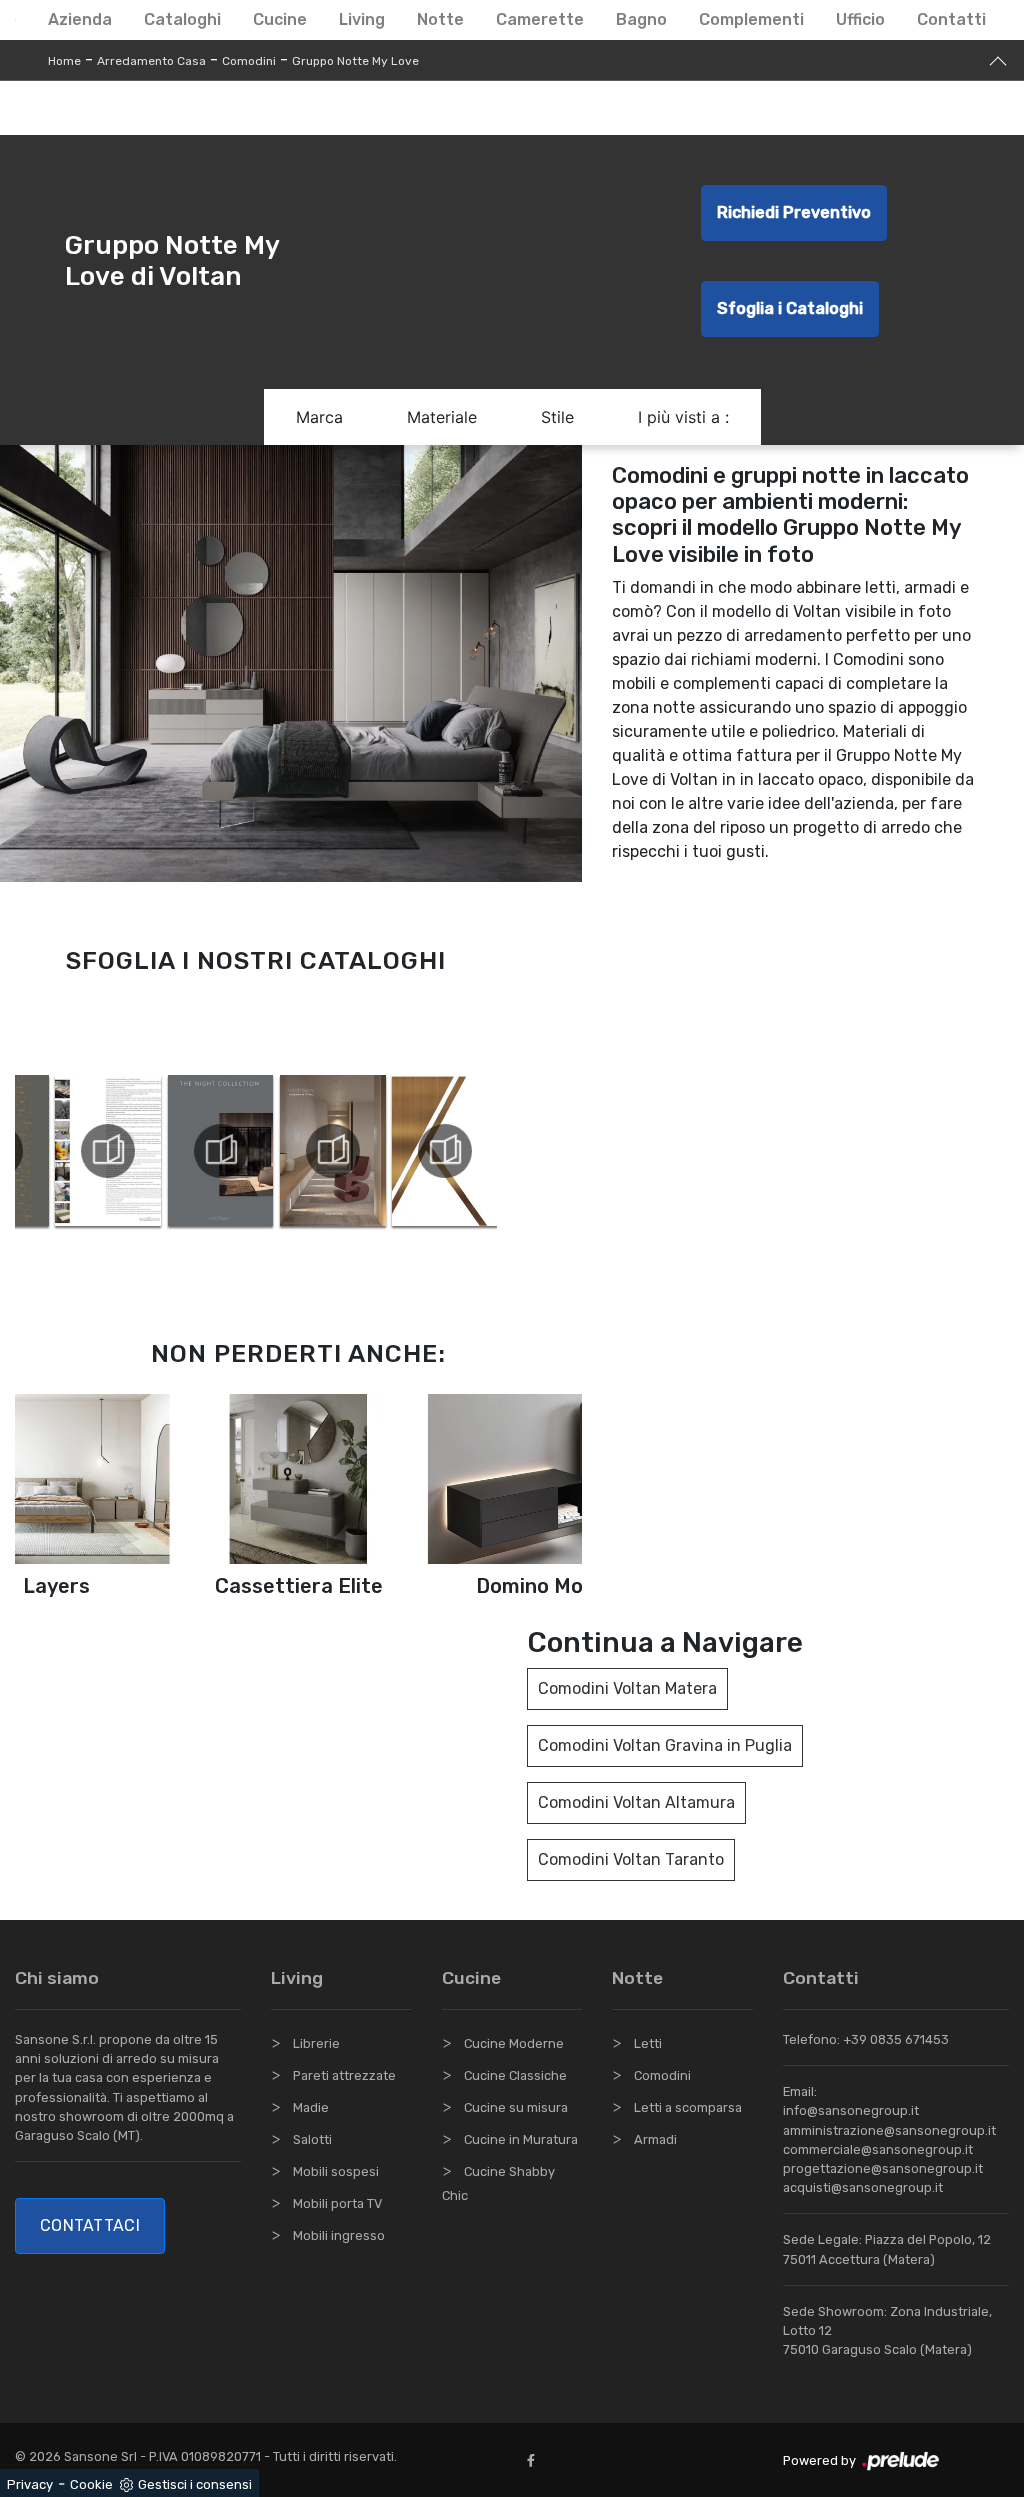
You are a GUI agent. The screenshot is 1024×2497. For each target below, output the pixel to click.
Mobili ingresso (339, 2235)
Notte (440, 19)
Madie (311, 2107)
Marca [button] (319, 417)
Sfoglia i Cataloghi (790, 308)
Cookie (91, 2484)
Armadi (655, 2139)
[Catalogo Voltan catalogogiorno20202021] (104, 1151)
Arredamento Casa (151, 61)
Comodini (249, 61)
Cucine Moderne (514, 2043)
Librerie (316, 2043)
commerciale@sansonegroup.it (878, 2149)
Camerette (540, 19)
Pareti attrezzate (344, 2075)
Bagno (641, 19)
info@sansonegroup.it (851, 2110)
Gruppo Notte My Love (355, 61)
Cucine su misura (516, 2107)
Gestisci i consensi (195, 2484)
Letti (648, 2043)
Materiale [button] (442, 417)
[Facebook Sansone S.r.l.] (535, 2460)
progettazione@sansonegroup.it (883, 2168)
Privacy (30, 2484)
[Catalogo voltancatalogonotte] (216, 1151)
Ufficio (860, 19)
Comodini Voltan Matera (627, 1688)
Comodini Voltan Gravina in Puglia (665, 1745)
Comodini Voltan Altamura (636, 1802)
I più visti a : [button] (683, 417)
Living (362, 19)
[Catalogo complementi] (328, 1151)
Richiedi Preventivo (794, 212)
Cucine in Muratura (521, 2139)
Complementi (751, 19)
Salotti (312, 2139)
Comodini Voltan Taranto (631, 1859)
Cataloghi (182, 19)
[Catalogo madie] (441, 1151)
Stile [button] (557, 417)
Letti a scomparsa (688, 2107)
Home (64, 61)
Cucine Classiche (515, 2075)
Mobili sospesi (336, 2171)
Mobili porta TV (337, 2203)
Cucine (280, 19)
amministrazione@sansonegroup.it (889, 2130)
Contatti (951, 19)
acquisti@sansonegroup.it (863, 2187)
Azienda (80, 19)
